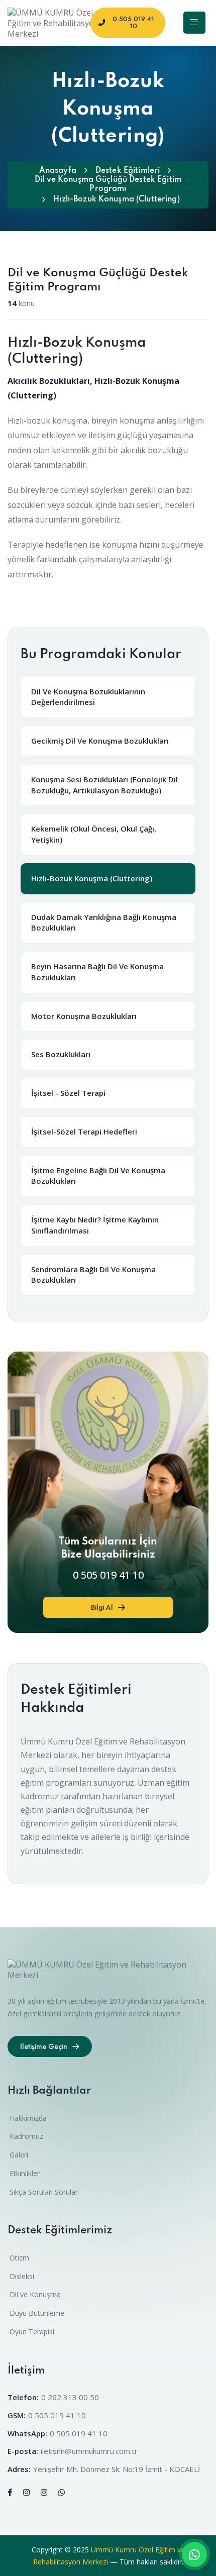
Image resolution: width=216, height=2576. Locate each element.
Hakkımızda (28, 2118)
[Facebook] (10, 2492)
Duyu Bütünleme (37, 2313)
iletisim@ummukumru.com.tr (89, 2451)
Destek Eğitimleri (128, 171)
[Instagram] (26, 2492)
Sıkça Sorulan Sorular (44, 2192)
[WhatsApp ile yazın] (194, 2554)
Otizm (19, 2258)
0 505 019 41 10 (108, 1575)
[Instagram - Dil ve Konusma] (44, 2492)
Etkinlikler (25, 2173)
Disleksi (22, 2276)
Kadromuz (26, 2136)
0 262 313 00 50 (70, 2397)
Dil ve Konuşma (35, 2294)
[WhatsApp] (62, 2492)
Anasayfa (58, 171)
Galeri (19, 2155)
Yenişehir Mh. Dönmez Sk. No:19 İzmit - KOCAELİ (117, 2469)
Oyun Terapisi (32, 2332)
